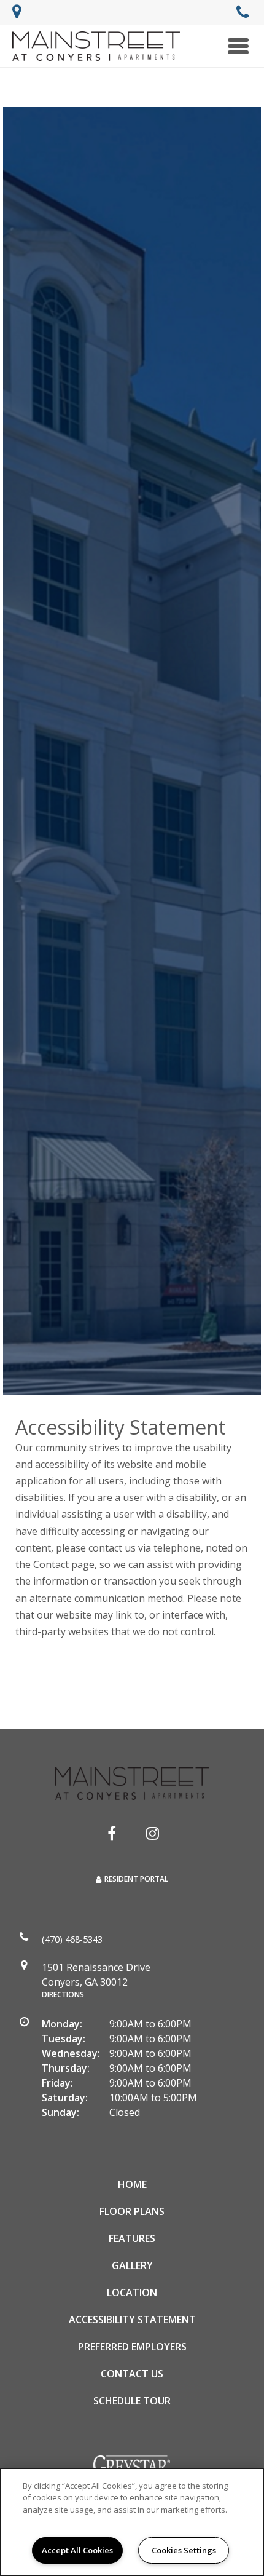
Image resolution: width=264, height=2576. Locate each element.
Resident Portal (136, 1879)
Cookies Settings (184, 2550)
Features (132, 2238)
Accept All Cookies (77, 2550)
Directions (63, 1995)
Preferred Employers (132, 2347)
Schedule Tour (132, 2401)
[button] (112, 1833)
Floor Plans (132, 2211)
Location (132, 2293)
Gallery (132, 2265)
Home (132, 2184)
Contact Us (132, 2374)
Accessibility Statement (132, 2320)
